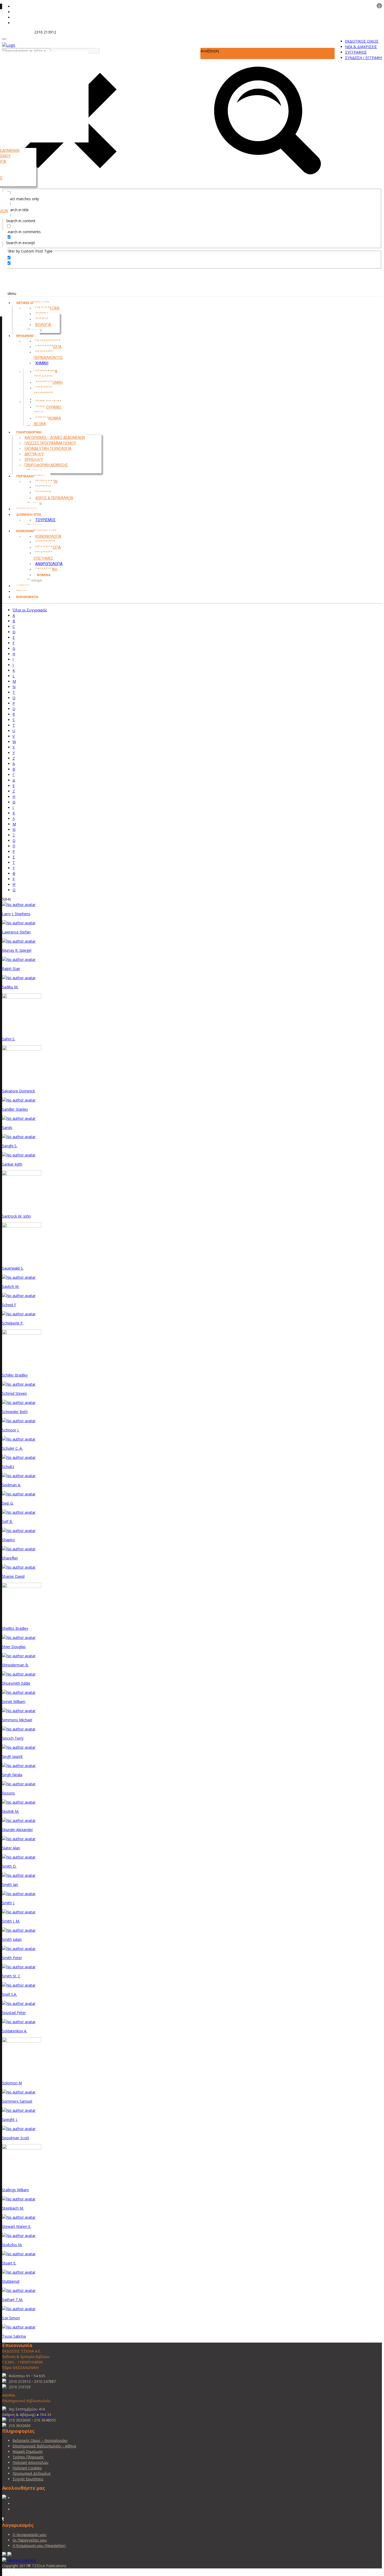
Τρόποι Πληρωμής (28, 2457)
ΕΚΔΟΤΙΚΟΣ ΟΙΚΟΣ (362, 41)
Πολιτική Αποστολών (31, 2462)
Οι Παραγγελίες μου (30, 2540)
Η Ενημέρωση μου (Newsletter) (39, 2546)
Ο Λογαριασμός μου (30, 2535)
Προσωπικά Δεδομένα (31, 2473)
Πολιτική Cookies (27, 2468)
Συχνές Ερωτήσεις (28, 2479)
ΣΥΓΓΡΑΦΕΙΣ (356, 52)
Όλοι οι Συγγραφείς (30, 610)
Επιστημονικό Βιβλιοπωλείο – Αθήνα (44, 2446)
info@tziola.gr (18, 32)
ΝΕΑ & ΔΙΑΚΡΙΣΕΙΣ (361, 47)
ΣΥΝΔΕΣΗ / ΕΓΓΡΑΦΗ (363, 58)
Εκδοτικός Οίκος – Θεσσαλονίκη (40, 2440)
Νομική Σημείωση (28, 2451)
